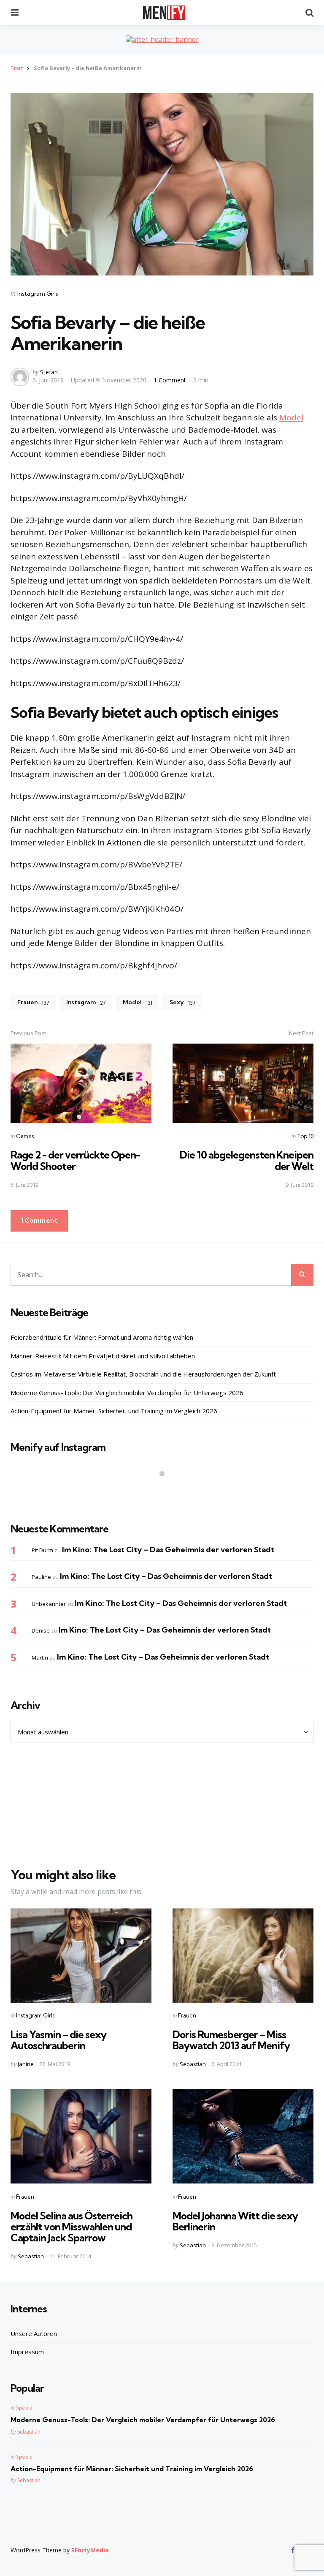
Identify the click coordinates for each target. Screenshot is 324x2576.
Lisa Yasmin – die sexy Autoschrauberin (58, 2040)
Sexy (182, 1002)
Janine (26, 2064)
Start (17, 68)
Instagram (86, 1002)
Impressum (27, 2352)
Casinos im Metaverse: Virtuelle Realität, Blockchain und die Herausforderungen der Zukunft (143, 1374)
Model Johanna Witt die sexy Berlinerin (235, 2221)
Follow (165, 1490)
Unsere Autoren (34, 2333)
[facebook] (294, 2550)
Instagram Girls (38, 294)
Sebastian (193, 2064)
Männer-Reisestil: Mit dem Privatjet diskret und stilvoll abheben (103, 1356)
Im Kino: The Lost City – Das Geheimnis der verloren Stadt (168, 1550)
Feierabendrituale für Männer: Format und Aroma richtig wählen (102, 1337)
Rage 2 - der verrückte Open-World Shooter (75, 1160)
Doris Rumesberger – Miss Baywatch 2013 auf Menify (231, 2040)
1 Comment (171, 380)
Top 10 (305, 1136)
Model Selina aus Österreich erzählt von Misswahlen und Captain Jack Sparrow (72, 2227)
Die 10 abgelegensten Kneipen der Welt (247, 1160)
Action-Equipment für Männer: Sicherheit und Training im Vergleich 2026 (114, 1411)
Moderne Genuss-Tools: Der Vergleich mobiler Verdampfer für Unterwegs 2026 (127, 1393)
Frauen (33, 1002)
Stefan (49, 372)
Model (291, 417)
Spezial (25, 2408)
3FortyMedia (90, 2550)
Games (25, 1136)
